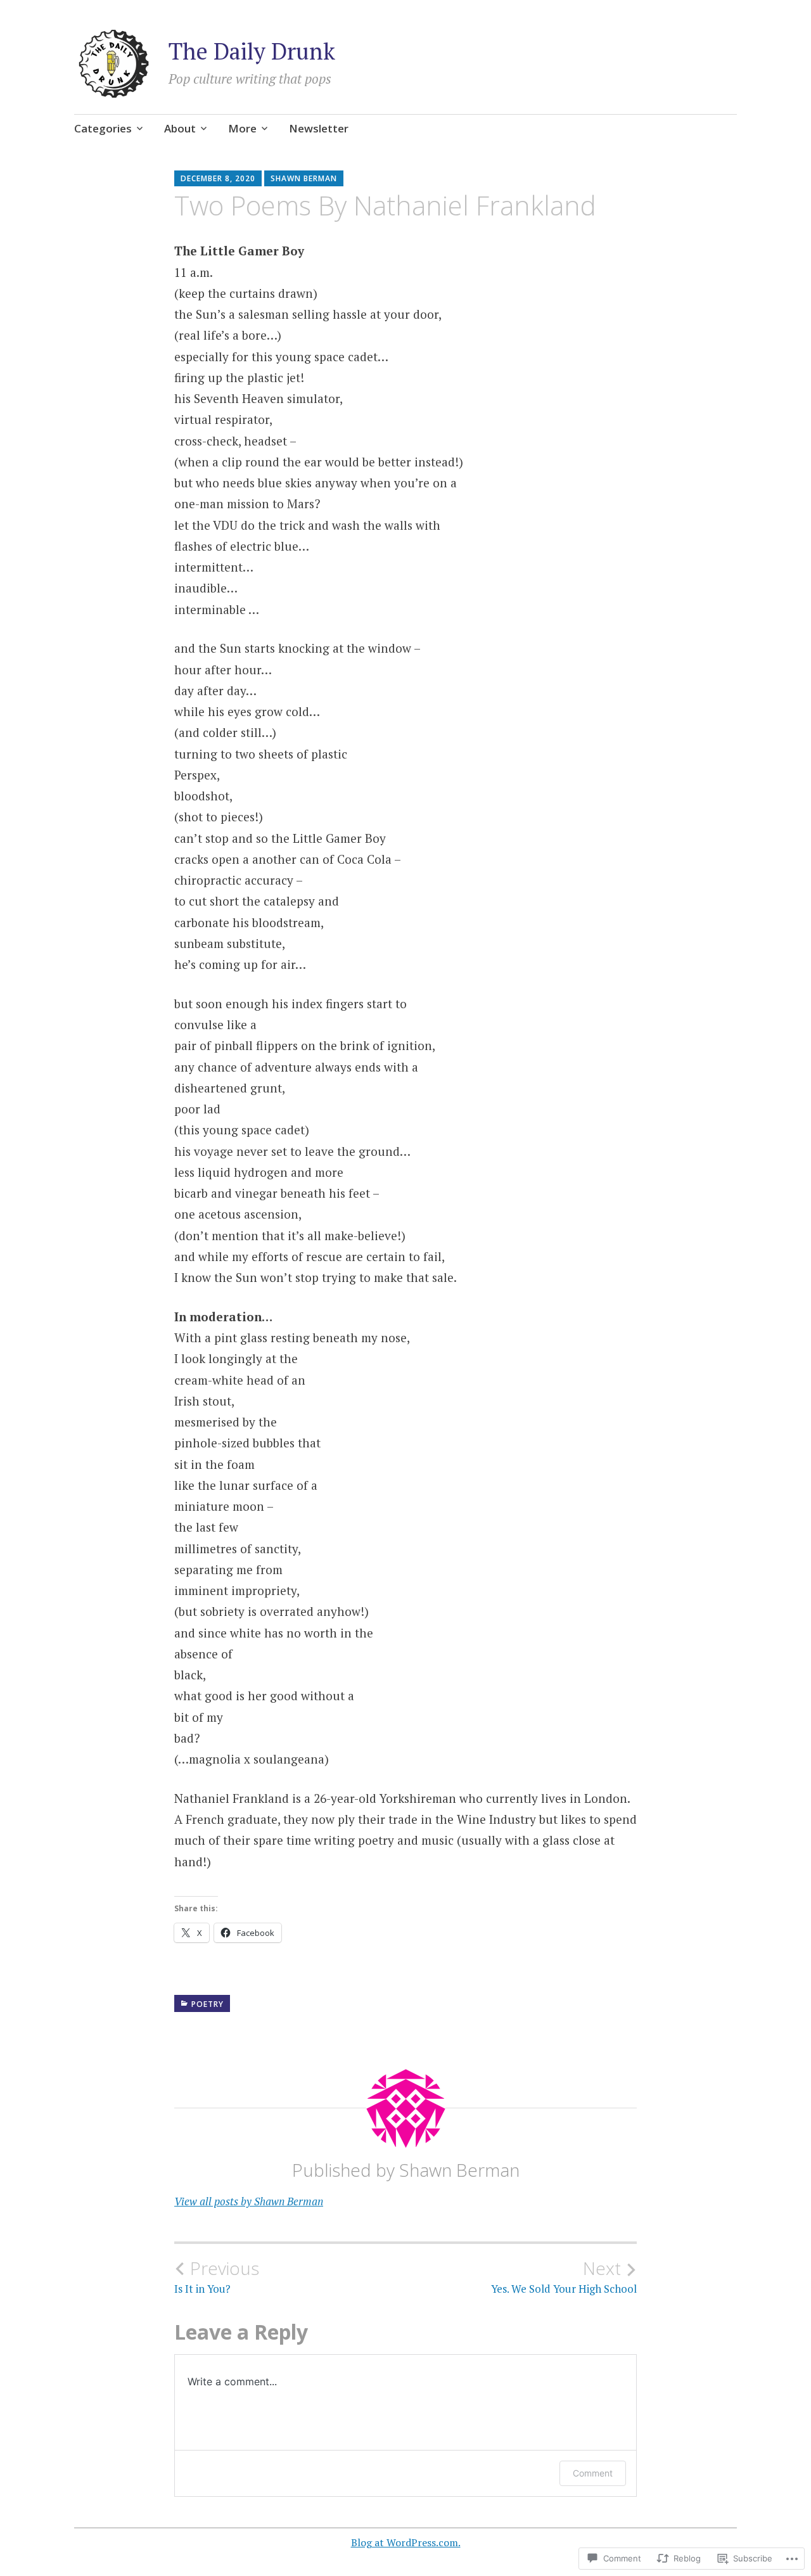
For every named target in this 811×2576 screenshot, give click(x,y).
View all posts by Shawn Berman (249, 2201)
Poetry (208, 2004)
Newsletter (319, 128)
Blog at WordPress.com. (406, 2542)
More (242, 128)
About (180, 128)
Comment (593, 2473)
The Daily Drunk (252, 51)
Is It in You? (217, 2277)
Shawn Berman (304, 178)
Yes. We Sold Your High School (564, 2277)
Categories (103, 128)
